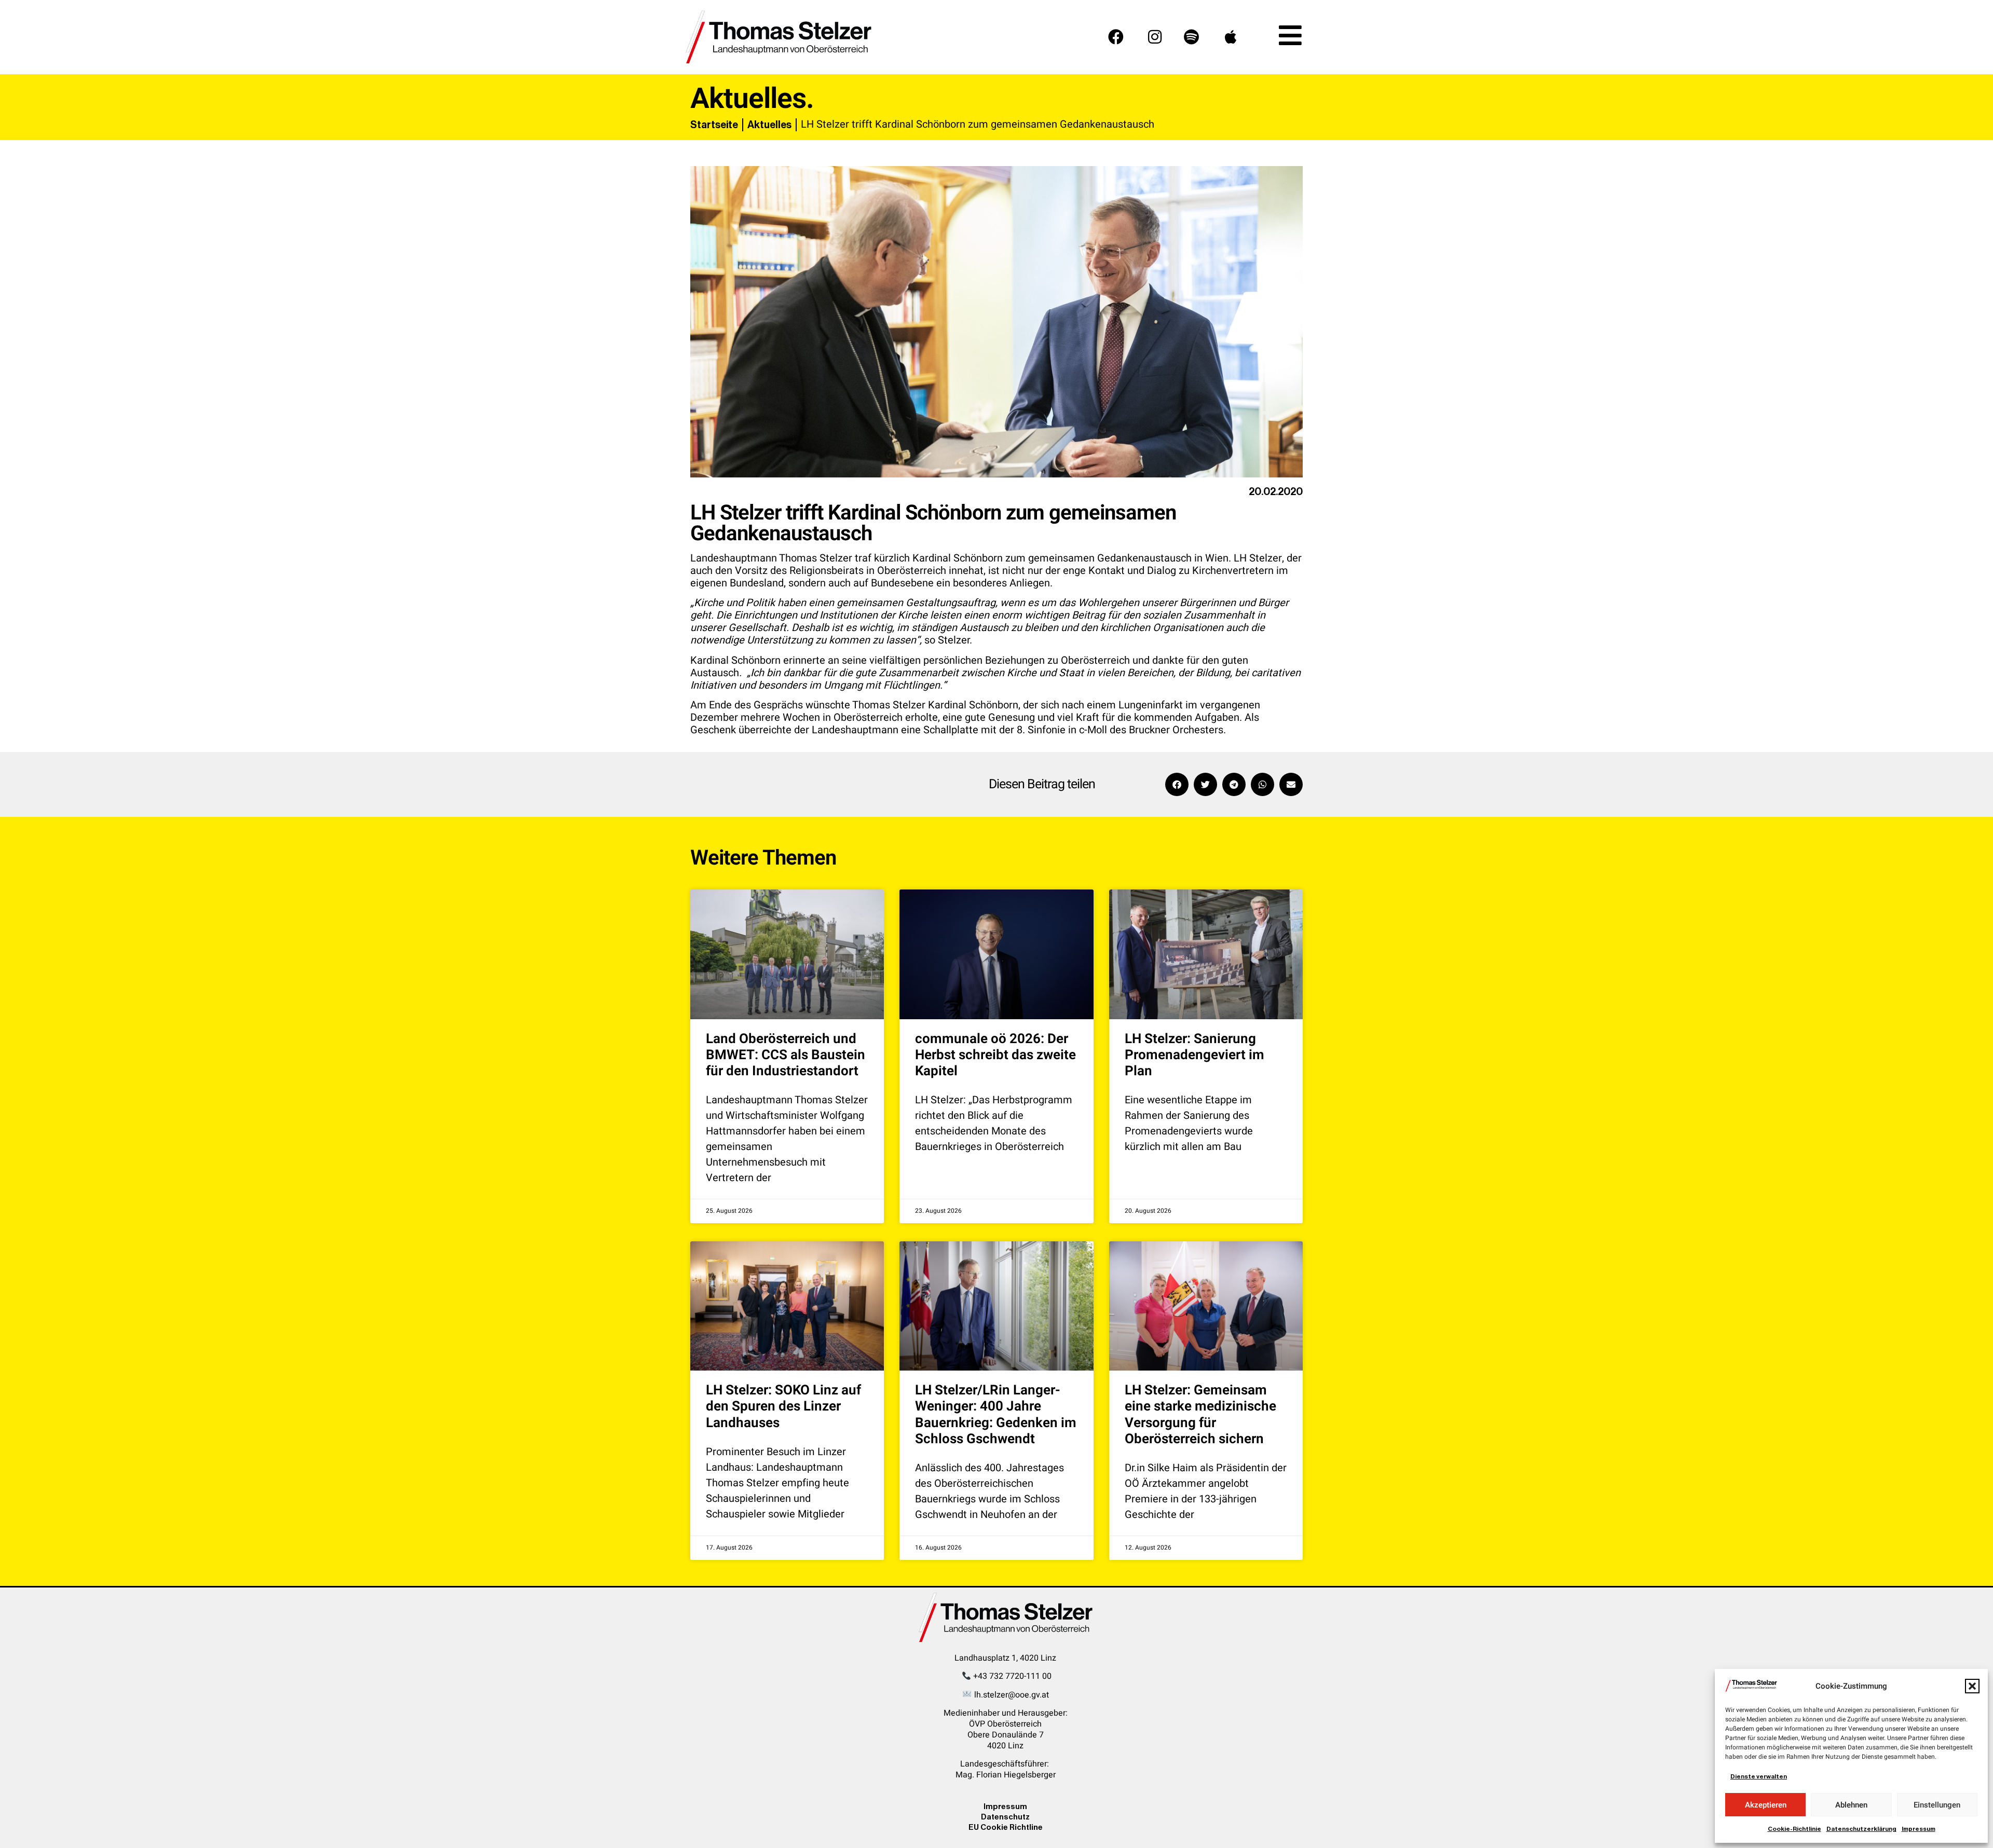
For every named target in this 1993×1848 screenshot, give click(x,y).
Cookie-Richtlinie (1794, 1829)
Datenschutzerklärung (1861, 1829)
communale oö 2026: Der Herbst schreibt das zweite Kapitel (995, 1055)
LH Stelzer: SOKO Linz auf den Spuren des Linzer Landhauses (783, 1406)
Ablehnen (1851, 1805)
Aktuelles (769, 125)
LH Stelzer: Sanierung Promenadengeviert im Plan (1195, 1055)
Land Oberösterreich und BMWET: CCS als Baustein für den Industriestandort (786, 1055)
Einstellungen (1937, 1805)
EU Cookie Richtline (1006, 1827)
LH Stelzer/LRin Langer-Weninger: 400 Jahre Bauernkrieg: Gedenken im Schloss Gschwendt (996, 1415)
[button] (1972, 1686)
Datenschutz (1005, 1817)
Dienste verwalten (1759, 1776)
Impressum (1919, 1829)
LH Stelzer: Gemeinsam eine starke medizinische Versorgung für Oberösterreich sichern (1200, 1415)
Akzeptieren (1766, 1805)
